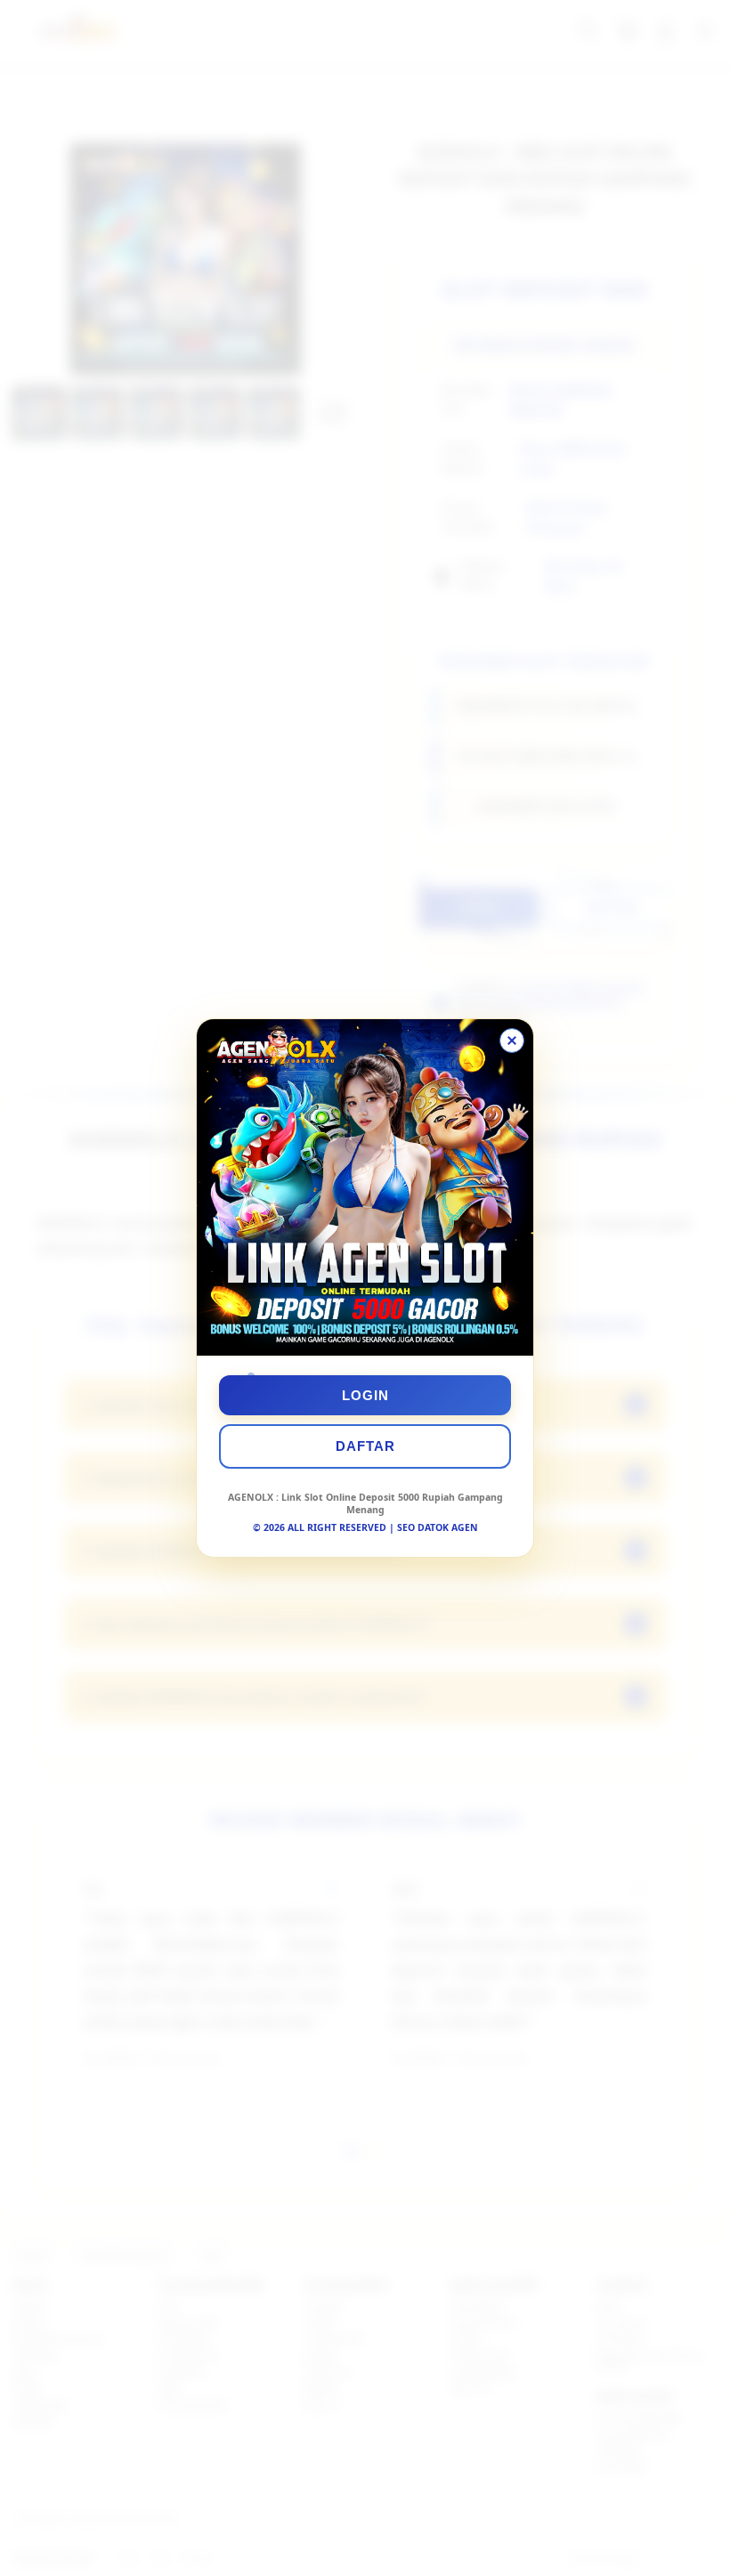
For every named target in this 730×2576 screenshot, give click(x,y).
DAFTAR (365, 1446)
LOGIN (365, 1395)
